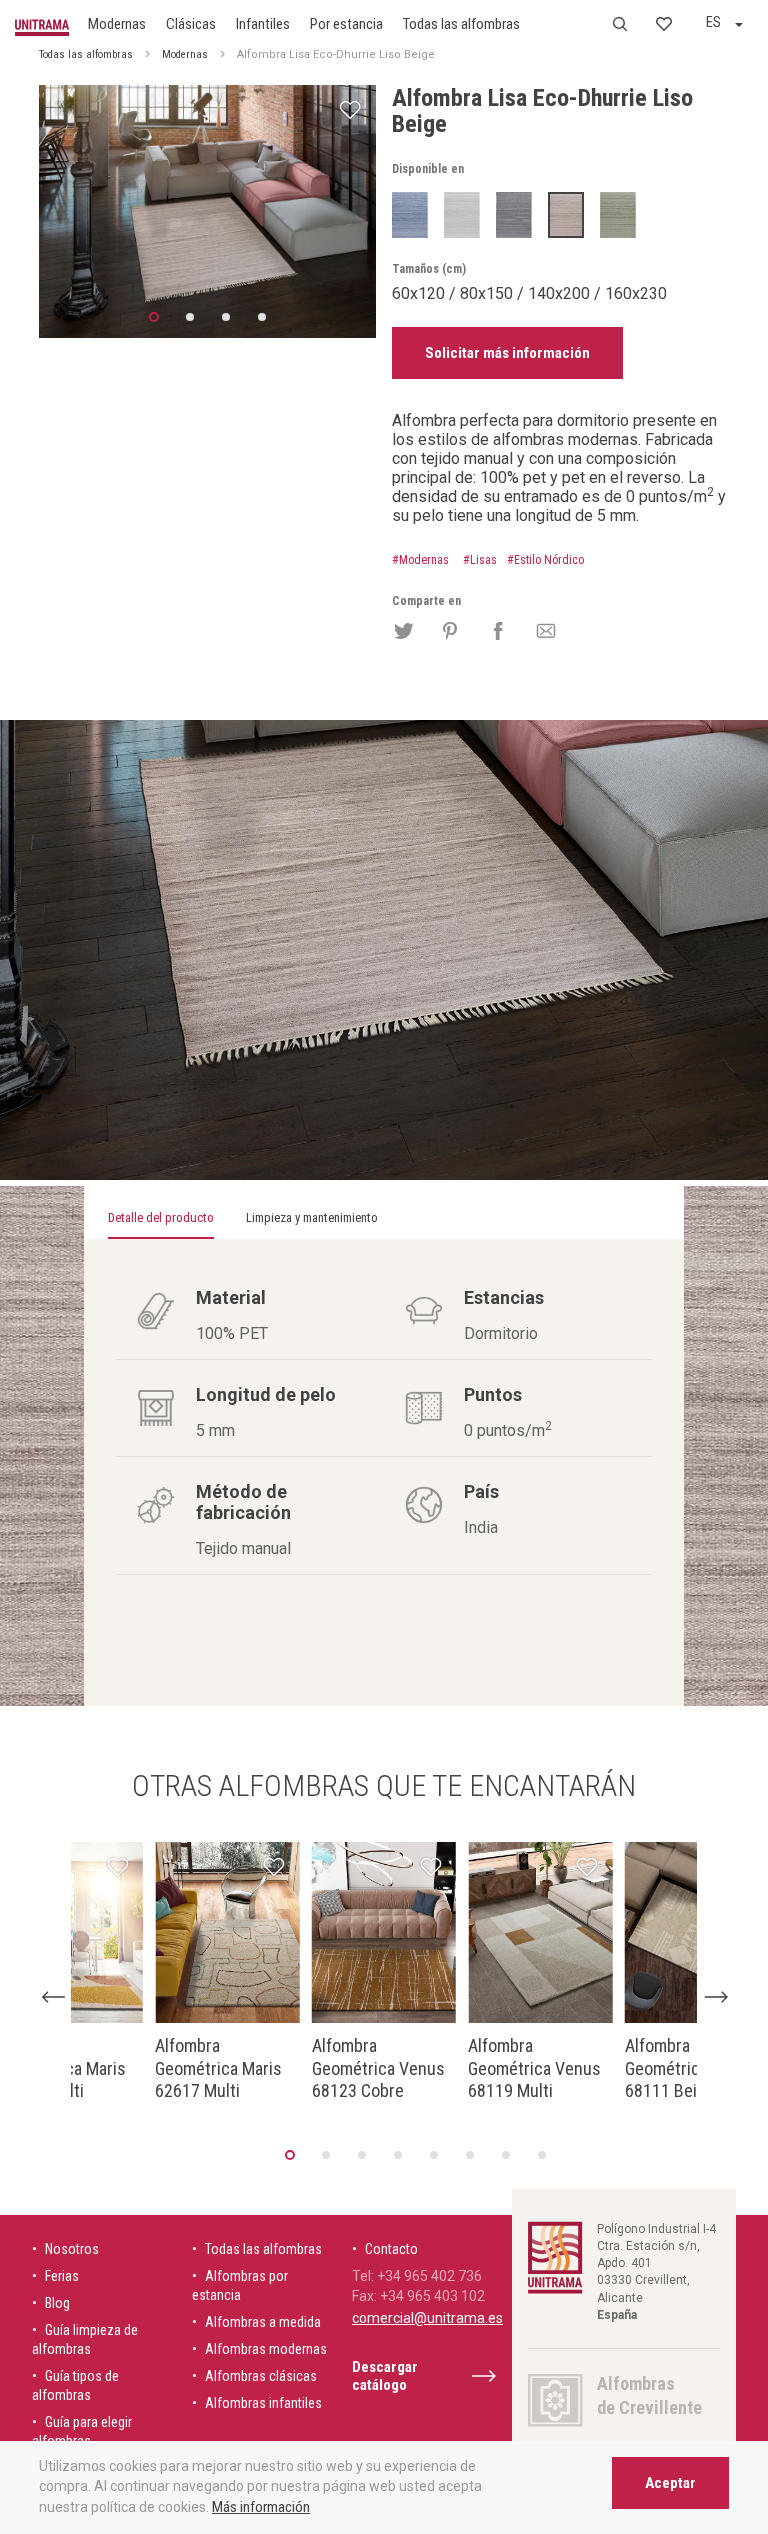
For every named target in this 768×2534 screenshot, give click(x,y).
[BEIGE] (566, 214)
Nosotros (72, 2249)
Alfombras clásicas (261, 2376)
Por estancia (346, 24)
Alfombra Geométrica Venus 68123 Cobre (378, 2068)
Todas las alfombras (461, 24)
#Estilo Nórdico (545, 560)
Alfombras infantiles (263, 2403)
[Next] (715, 1997)
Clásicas (191, 24)
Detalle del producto (161, 1217)
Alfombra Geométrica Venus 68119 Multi (534, 2068)
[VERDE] (618, 214)
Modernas (117, 24)
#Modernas (420, 560)
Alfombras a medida (263, 2322)
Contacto (391, 2249)
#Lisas (480, 560)
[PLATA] (462, 214)
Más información (261, 2507)
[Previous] (52, 1997)
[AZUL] (410, 214)
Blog (57, 2303)
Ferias (62, 2276)
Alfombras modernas (266, 2349)
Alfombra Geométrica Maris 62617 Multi (218, 2068)
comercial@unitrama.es (427, 2318)
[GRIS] (514, 214)
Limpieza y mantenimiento (312, 1217)
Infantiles (263, 24)
